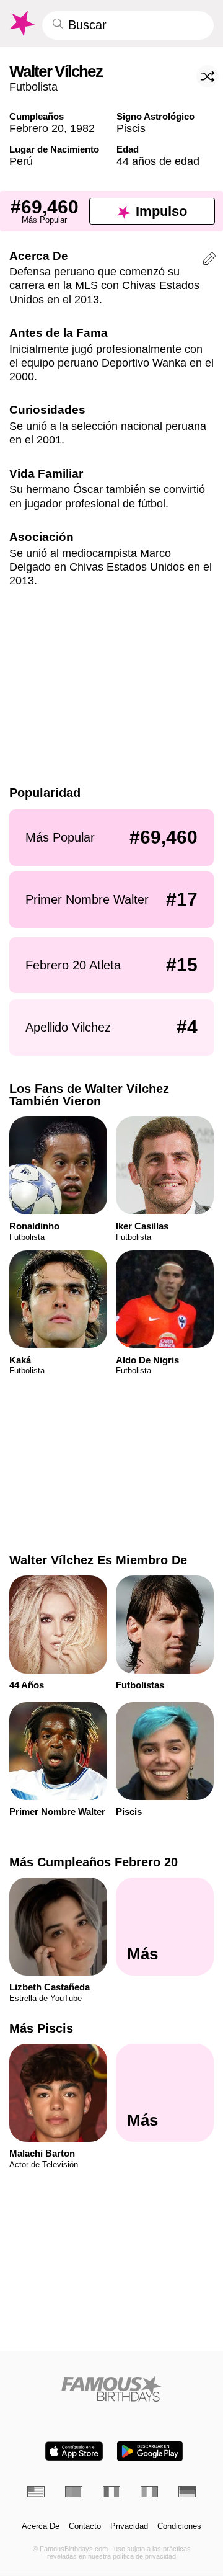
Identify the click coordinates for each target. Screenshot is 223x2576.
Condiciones (179, 2526)
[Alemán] (187, 2492)
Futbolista (33, 87)
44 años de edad (158, 161)
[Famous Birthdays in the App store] (74, 2451)
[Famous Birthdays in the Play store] (150, 2451)
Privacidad (129, 2526)
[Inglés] (36, 2492)
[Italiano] (149, 2492)
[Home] (112, 2388)
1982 (82, 128)
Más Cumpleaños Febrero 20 (94, 1862)
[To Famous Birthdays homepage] (21, 24)
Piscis (131, 128)
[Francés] (111, 2492)
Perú (21, 161)
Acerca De (41, 2526)
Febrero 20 (37, 128)
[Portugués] (74, 2492)
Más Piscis (41, 2028)
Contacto (85, 2526)
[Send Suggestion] (209, 261)
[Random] (208, 76)
